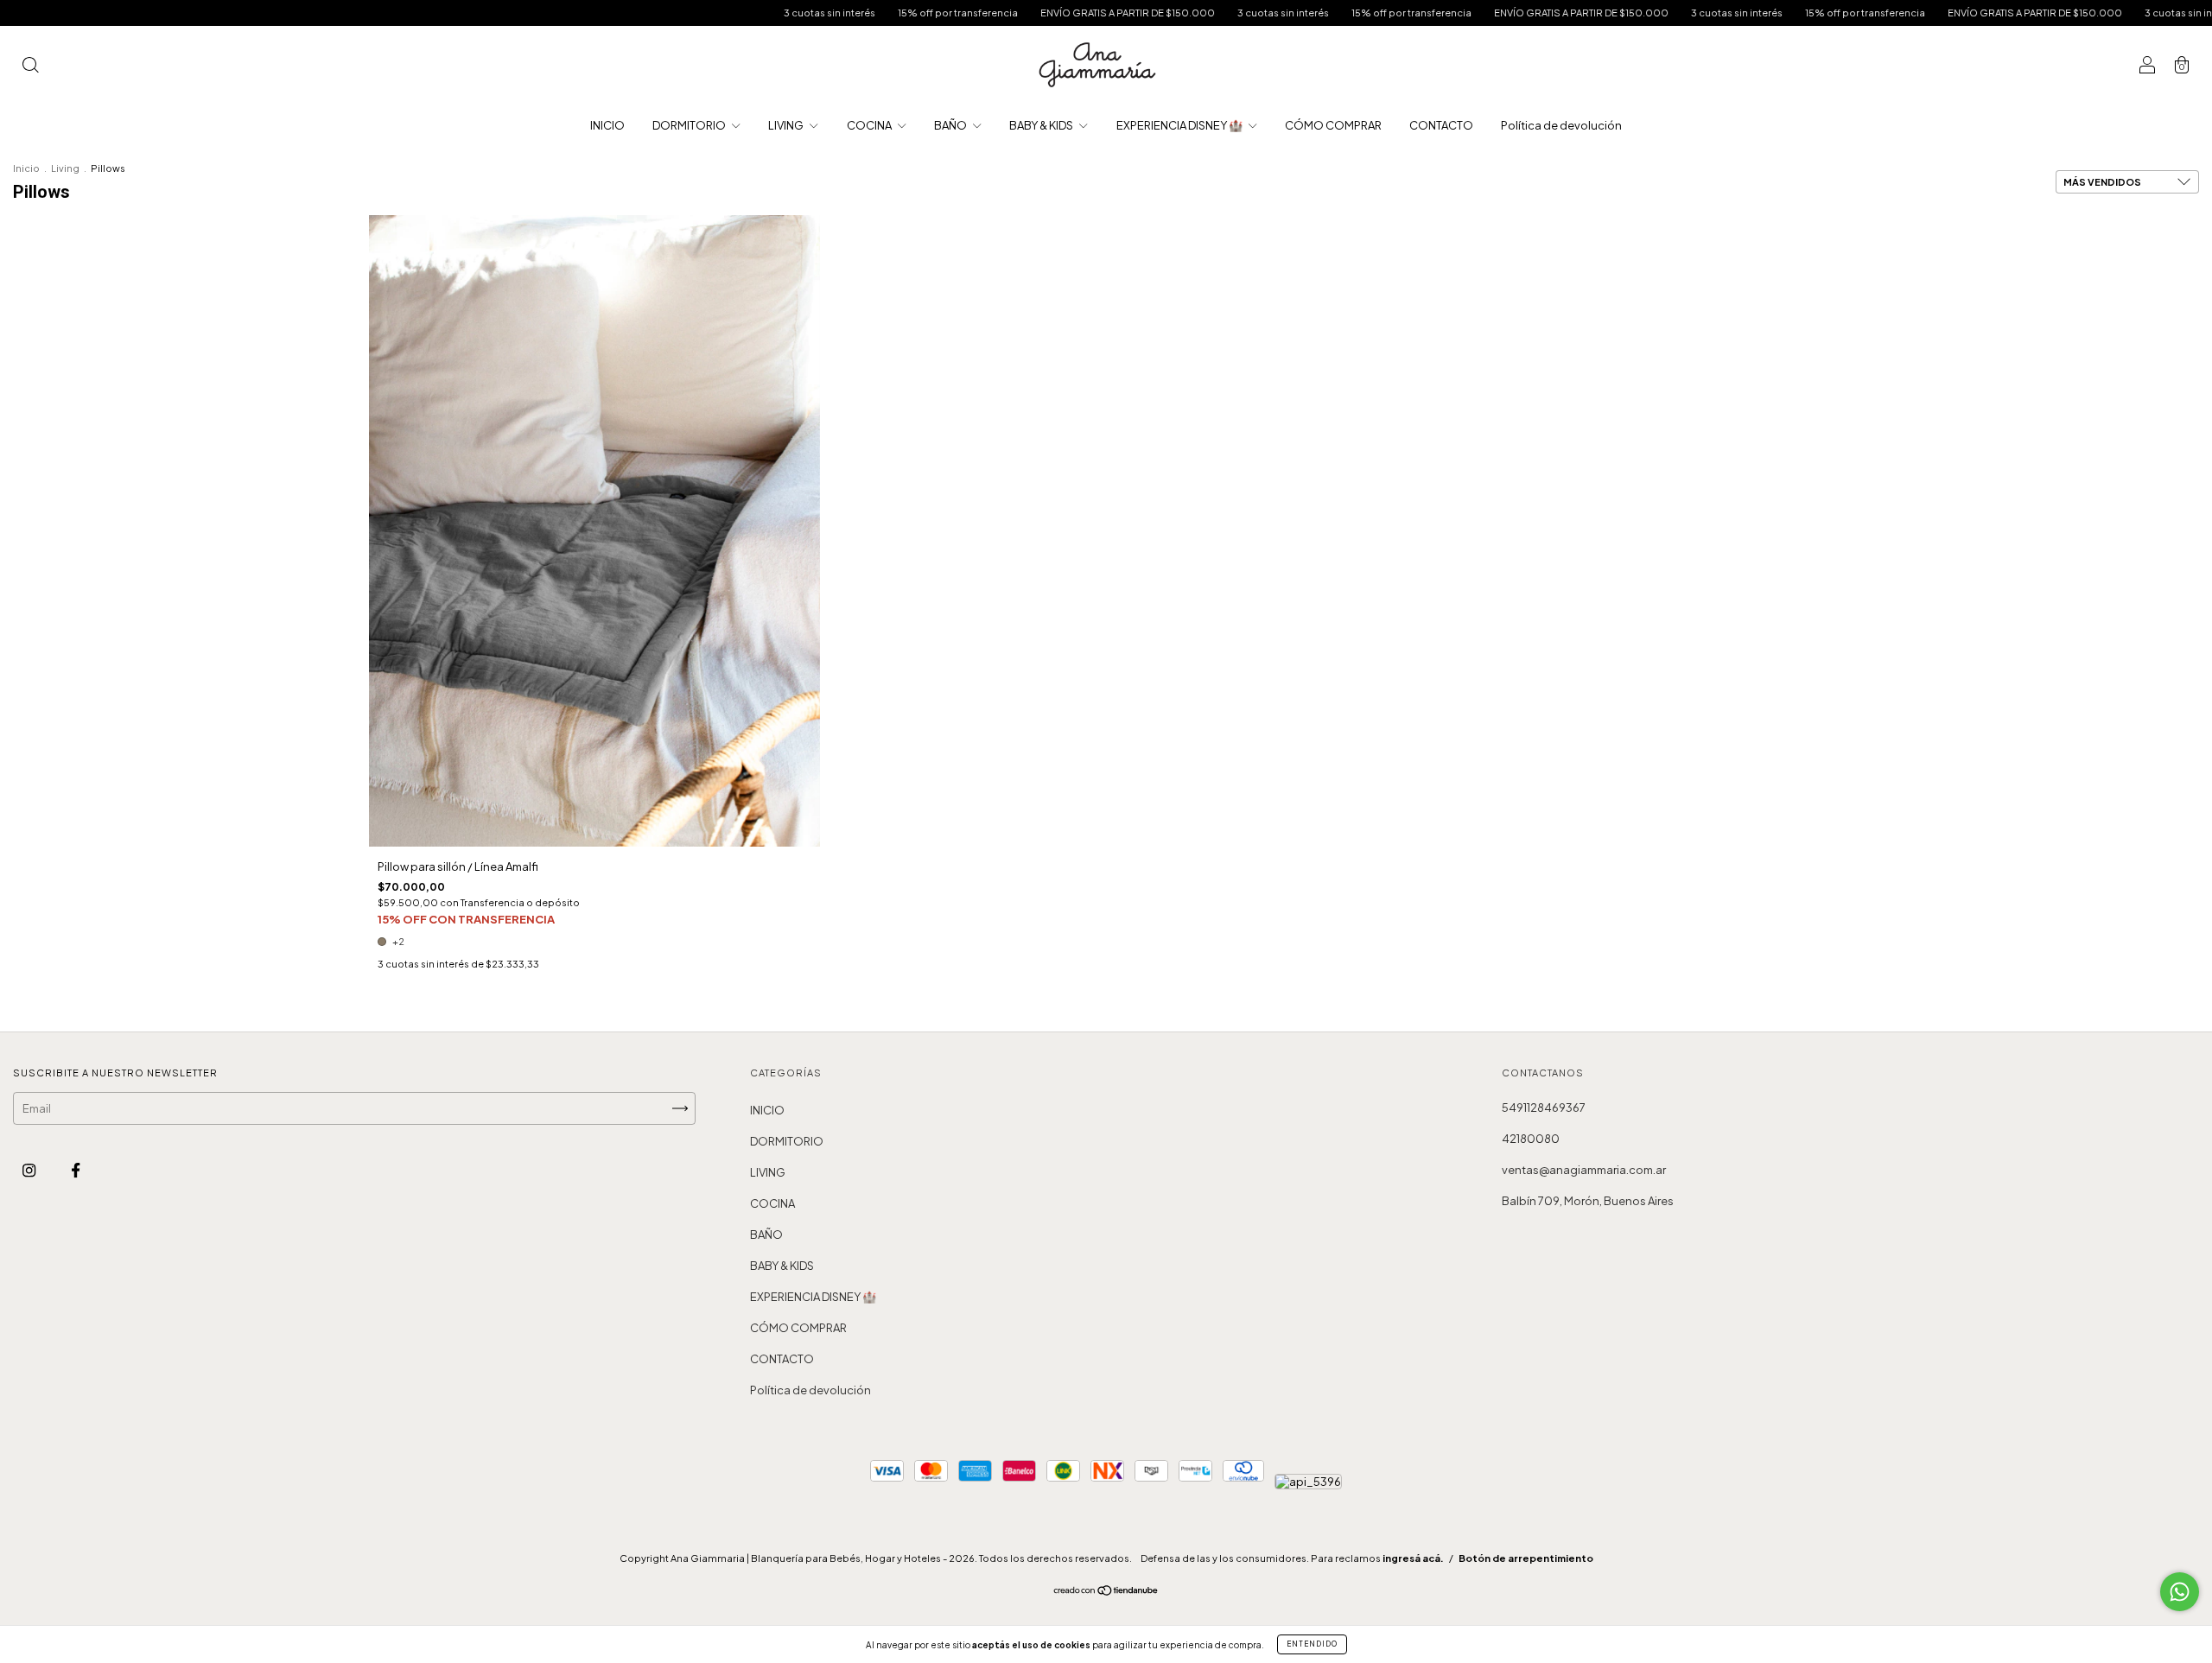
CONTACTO (1441, 125)
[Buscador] (30, 67)
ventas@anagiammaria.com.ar (1584, 1170)
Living (65, 168)
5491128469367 (1544, 1108)
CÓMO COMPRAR (1333, 125)
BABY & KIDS (1042, 125)
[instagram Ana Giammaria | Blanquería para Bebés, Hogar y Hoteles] (30, 1171)
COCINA (870, 125)
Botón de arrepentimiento (1526, 1558)
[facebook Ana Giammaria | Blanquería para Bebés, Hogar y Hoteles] (76, 1171)
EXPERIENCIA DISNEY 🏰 (1180, 125)
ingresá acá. (1413, 1558)
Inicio (26, 168)
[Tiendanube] (1106, 1592)
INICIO (607, 125)
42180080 (1531, 1139)
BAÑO (951, 125)
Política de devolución (1561, 125)
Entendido (1312, 1644)
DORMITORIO (690, 125)
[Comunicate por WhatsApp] (2180, 1592)
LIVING (787, 125)
